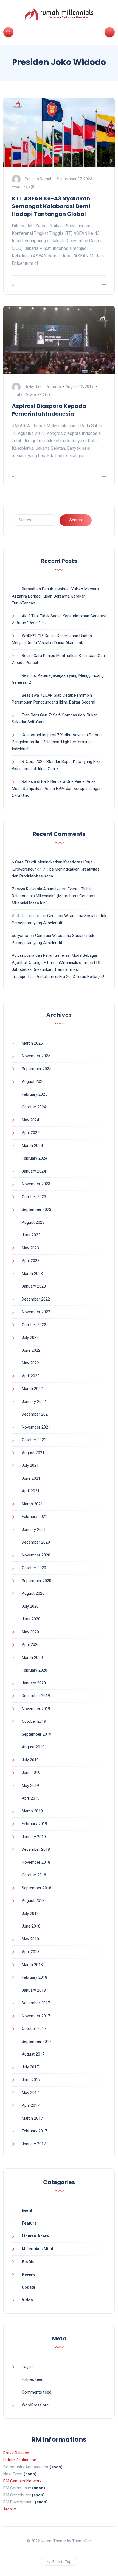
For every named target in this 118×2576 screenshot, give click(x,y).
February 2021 (34, 1517)
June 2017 (31, 2080)
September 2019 (36, 1734)
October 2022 (34, 1325)
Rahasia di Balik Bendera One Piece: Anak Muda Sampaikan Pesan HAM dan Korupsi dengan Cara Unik (57, 788)
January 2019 (34, 1837)
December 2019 (36, 1696)
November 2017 (36, 2016)
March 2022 (32, 1389)
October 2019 (34, 1721)
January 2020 (34, 1683)
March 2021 (32, 1504)
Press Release (16, 2453)
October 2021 (34, 1440)
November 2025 (36, 1056)
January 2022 (34, 1402)
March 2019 (32, 1811)
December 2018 (36, 1849)
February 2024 (34, 1158)
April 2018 (31, 1952)
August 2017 (33, 2054)
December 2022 (36, 1299)
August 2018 (33, 1901)
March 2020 (32, 1658)
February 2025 (34, 1094)
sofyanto (20, 936)
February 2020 (34, 1670)
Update (29, 2287)
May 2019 (30, 1786)
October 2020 (34, 1568)
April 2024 (31, 1133)
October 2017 (34, 2029)
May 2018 (30, 1939)
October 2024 (34, 1107)
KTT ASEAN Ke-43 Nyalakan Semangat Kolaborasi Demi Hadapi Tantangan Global (51, 206)
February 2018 (34, 1977)
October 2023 (34, 1197)
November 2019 (36, 1709)
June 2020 (31, 1619)
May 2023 (30, 1248)
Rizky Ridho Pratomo (43, 386)
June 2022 (31, 1350)
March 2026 (32, 1043)
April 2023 (31, 1261)
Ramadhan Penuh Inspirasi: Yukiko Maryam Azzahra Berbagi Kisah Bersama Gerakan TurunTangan (55, 596)
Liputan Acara (24, 394)
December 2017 (36, 2003)
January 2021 (34, 1530)
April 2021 (31, 1491)
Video (27, 2300)
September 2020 (36, 1581)
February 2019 (34, 1824)
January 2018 (34, 1990)
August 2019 (33, 1747)
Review (29, 2274)
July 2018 (30, 1913)
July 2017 (30, 2067)
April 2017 (31, 2105)
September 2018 (36, 1888)
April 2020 (31, 1645)
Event (17, 187)
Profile (28, 2262)
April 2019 (31, 1798)
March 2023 (32, 1274)
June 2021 (31, 1478)
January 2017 (34, 2144)
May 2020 (30, 1632)
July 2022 (30, 1337)
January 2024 (34, 1171)
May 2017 (30, 2093)
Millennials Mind (37, 2249)
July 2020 (30, 1606)
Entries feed (33, 2379)
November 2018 (36, 1862)
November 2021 (36, 1427)
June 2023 (31, 1235)
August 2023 (33, 1222)
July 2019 (30, 1760)
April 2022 (31, 1376)
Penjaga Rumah (39, 179)
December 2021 (36, 1414)
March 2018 (32, 1965)
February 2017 (34, 2131)
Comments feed (36, 2392)
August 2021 (33, 1453)
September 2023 (36, 1209)
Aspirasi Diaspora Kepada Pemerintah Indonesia (49, 410)
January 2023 (34, 1286)
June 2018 (31, 1926)
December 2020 (36, 1542)
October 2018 (34, 1875)
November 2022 (36, 1312)
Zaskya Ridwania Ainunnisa (36, 889)
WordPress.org (35, 2405)
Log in (27, 2367)
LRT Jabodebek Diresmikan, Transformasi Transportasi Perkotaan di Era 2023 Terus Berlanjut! (58, 970)
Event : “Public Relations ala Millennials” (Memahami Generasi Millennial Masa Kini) (54, 896)
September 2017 (36, 2041)
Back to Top (62, 2562)
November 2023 (36, 1184)
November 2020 (36, 1555)
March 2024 (32, 1146)
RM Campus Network (22, 2481)
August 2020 (33, 1593)
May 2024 (30, 1120)
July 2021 (30, 1465)
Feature (29, 2223)
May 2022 (30, 1363)
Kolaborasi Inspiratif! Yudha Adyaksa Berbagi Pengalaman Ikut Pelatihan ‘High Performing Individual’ (57, 742)
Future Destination (20, 2460)
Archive (10, 2509)
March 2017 (32, 2118)
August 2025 (33, 1081)
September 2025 (36, 1069)
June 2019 (31, 1773)
